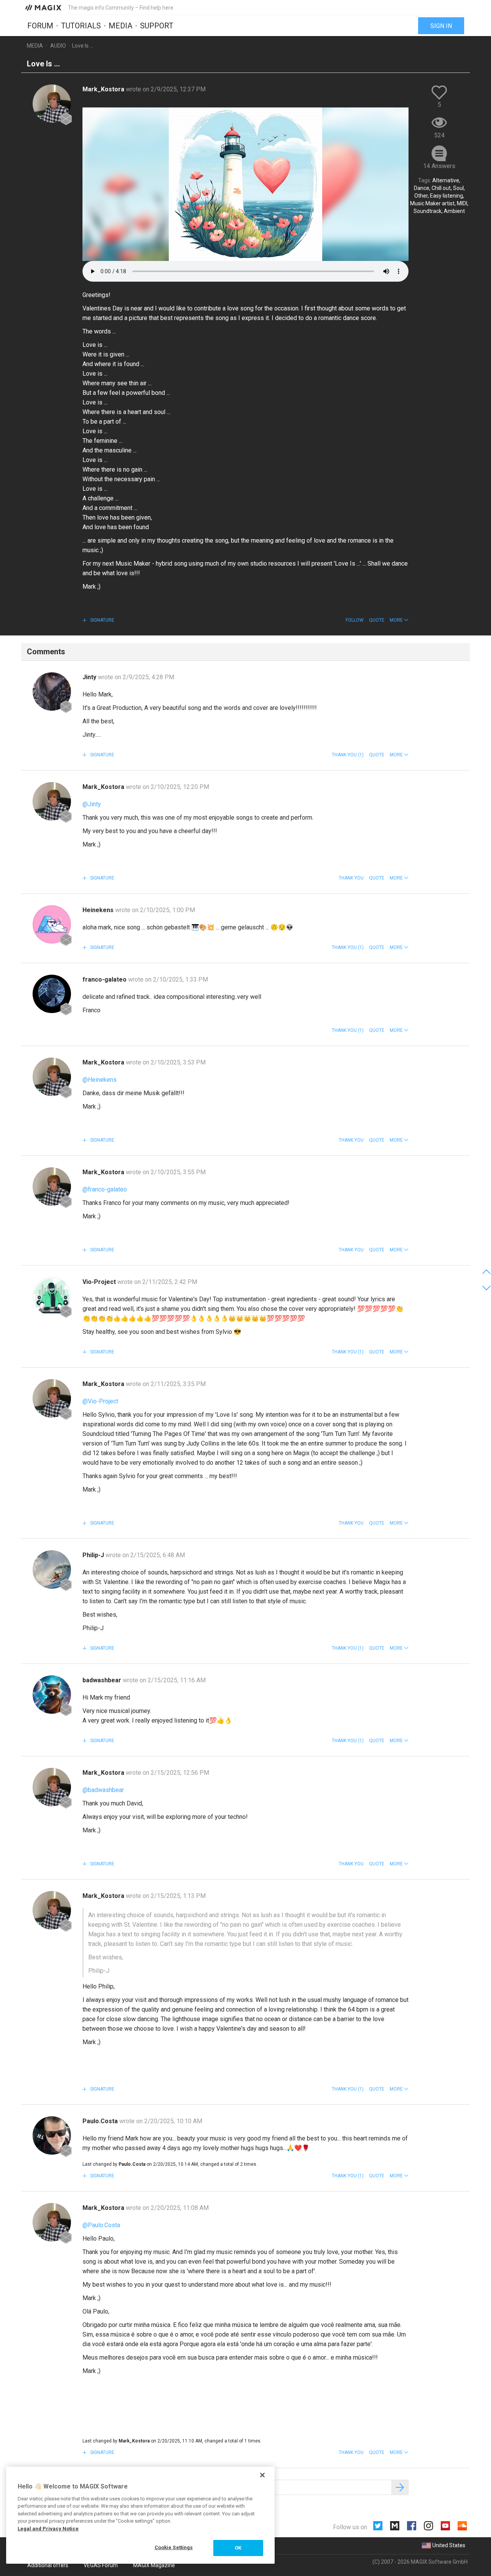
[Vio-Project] (52, 1296)
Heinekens (99, 910)
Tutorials (81, 26)
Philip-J (94, 1555)
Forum (40, 26)
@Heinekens (100, 1080)
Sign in (441, 26)
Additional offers (48, 2565)
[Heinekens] (52, 924)
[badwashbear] (52, 1695)
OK (238, 2548)
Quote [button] (377, 620)
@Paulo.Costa (101, 2225)
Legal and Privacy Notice (48, 2529)
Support (157, 26)
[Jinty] (52, 691)
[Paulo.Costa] (52, 2135)
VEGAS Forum (101, 2565)
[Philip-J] (52, 1569)
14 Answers (439, 166)
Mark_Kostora (104, 89)
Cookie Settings (174, 2547)
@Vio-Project (100, 1401)
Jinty (90, 677)
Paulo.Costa (101, 2121)
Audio (58, 46)
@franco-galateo (105, 1189)
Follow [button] (355, 620)
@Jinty (92, 804)
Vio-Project (100, 1282)
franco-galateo (105, 979)
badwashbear (103, 1680)
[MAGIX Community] (44, 7)
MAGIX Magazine (154, 2565)
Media (120, 26)
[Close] (262, 2475)
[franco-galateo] (52, 994)
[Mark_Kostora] (52, 104)
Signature (102, 620)
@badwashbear (103, 1790)
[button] (399, 620)
